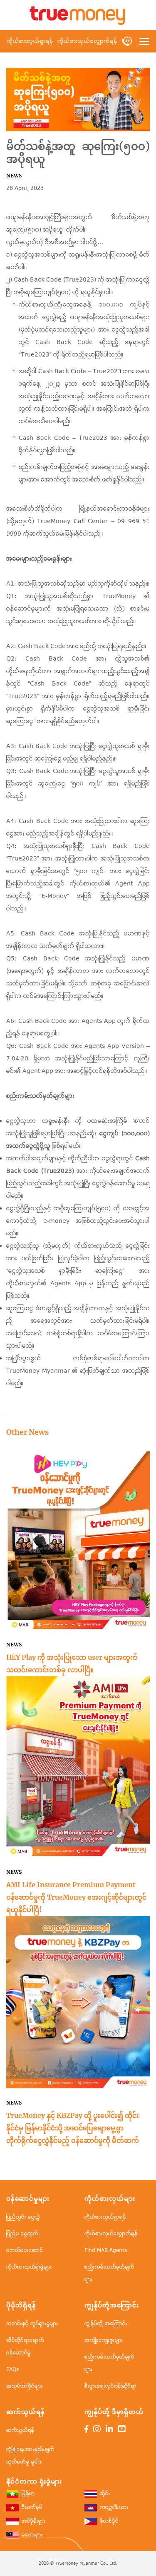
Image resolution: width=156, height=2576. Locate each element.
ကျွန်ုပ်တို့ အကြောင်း (106, 2324)
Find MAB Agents (106, 2251)
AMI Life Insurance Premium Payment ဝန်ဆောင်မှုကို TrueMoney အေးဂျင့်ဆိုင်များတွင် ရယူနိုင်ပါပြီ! (76, 1897)
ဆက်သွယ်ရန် (20, 2430)
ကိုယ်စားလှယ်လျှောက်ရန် (87, 41)
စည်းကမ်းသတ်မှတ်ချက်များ (109, 2273)
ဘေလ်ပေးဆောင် (25, 2251)
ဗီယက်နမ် (32, 2508)
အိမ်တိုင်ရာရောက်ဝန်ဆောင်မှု (25, 2347)
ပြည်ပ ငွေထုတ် (22, 2234)
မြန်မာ (28, 2494)
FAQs (12, 2370)
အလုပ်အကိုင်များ (25, 2386)
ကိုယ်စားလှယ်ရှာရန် (30, 41)
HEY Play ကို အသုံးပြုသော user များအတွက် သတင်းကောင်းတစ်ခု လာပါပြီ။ (72, 1663)
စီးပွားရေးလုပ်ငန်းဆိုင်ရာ (111, 2386)
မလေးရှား (32, 2535)
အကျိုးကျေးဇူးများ (104, 2340)
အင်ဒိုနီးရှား (34, 2522)
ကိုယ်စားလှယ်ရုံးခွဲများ (29, 2267)
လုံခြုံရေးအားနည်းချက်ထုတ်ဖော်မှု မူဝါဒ (30, 2456)
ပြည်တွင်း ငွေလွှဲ (23, 2217)
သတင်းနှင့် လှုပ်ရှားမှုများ (32, 2324)
